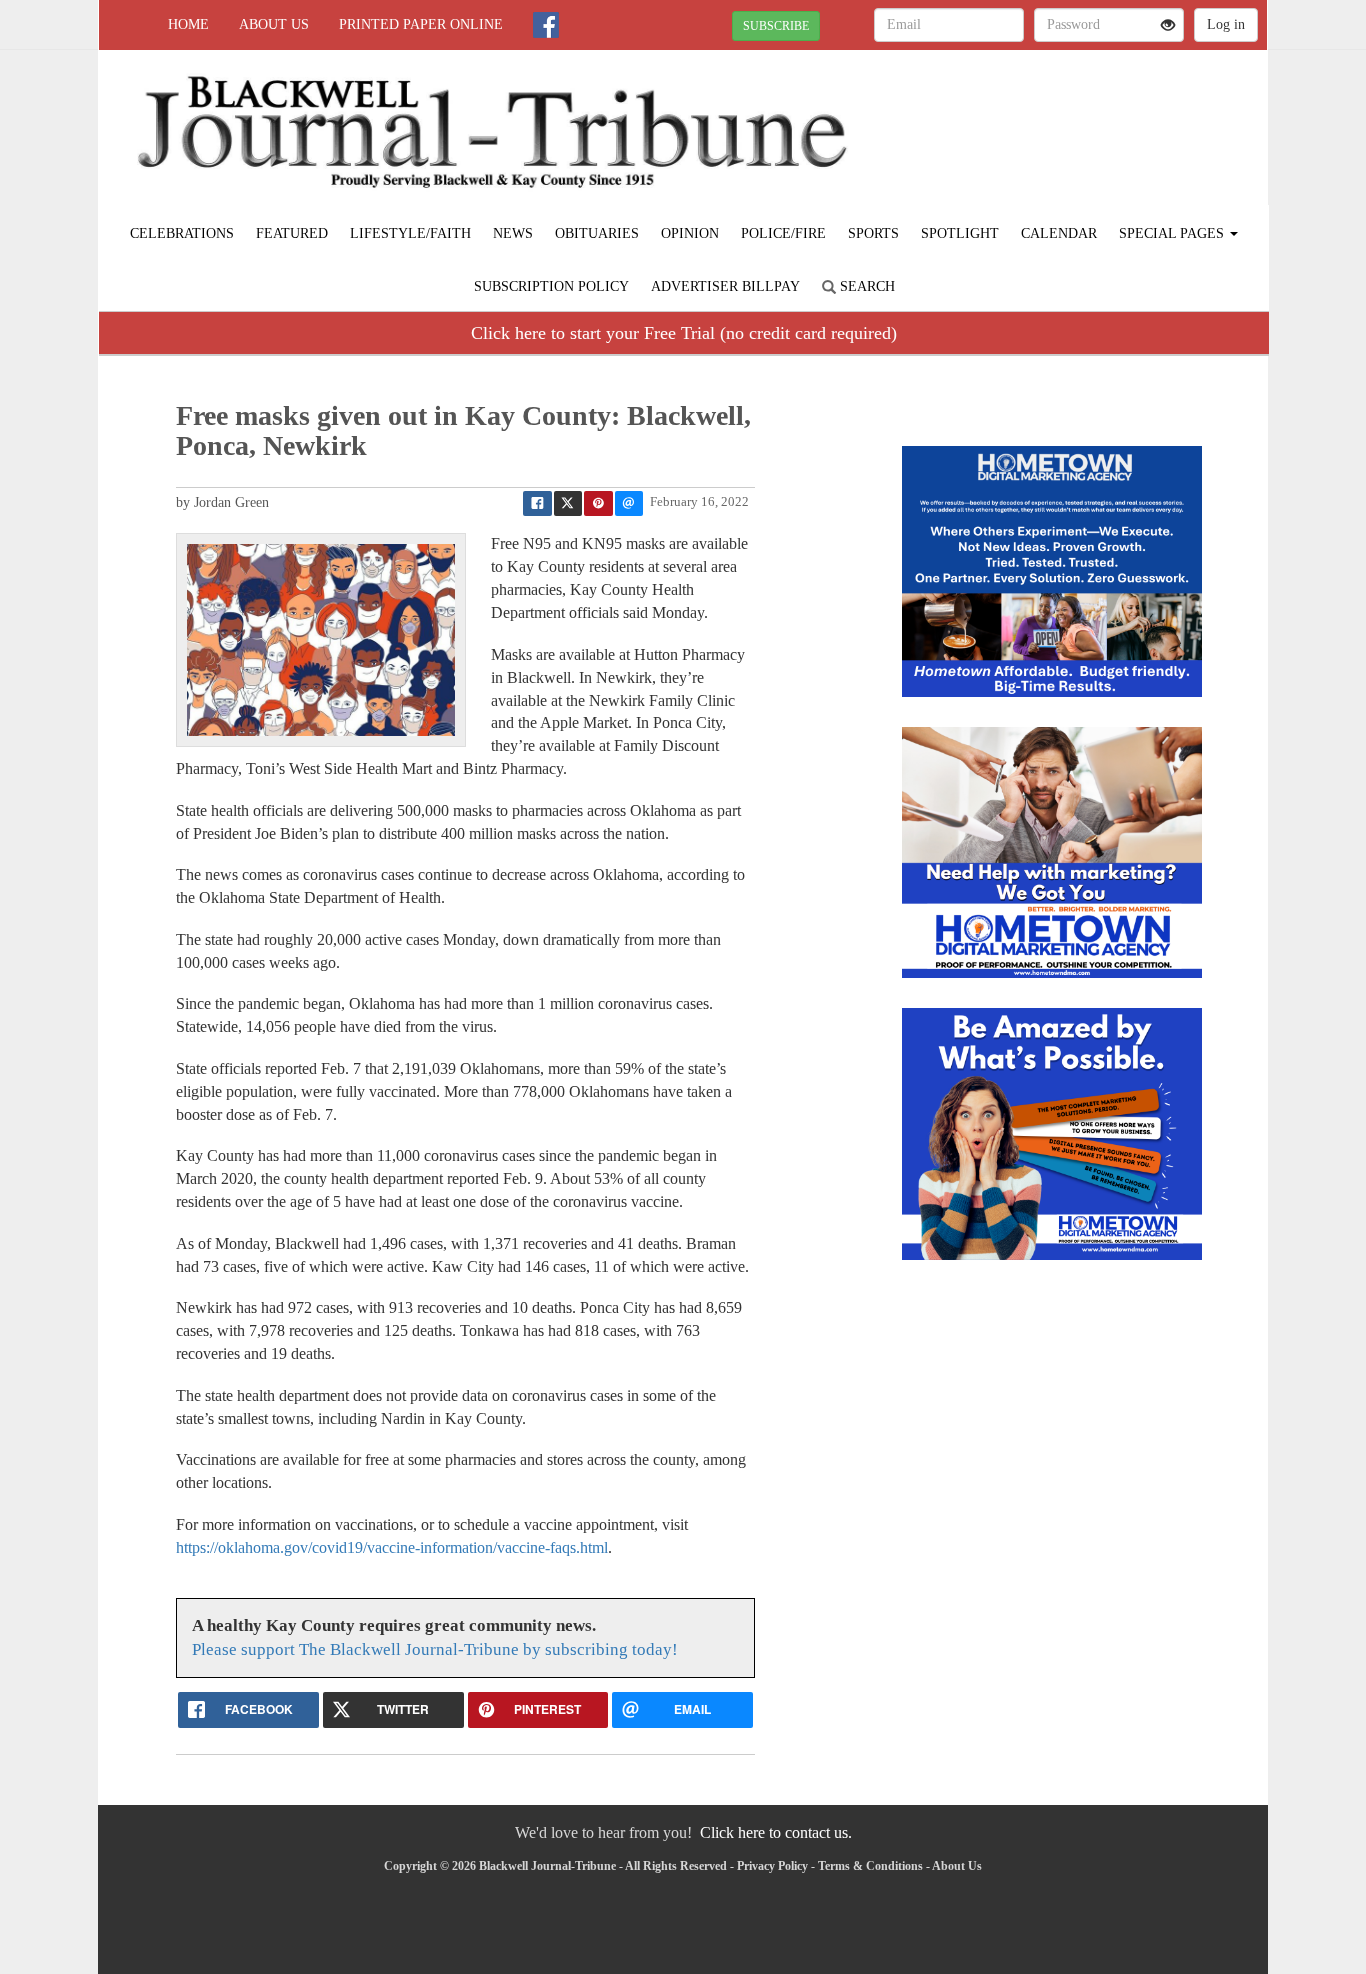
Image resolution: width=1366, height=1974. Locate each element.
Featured (292, 233)
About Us (274, 24)
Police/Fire (783, 233)
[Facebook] (546, 25)
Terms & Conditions (870, 1866)
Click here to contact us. (776, 1832)
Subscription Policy (551, 286)
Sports (873, 233)
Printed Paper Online (421, 24)
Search (865, 286)
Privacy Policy (772, 1866)
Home (188, 24)
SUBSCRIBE (776, 26)
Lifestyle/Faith (410, 233)
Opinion (690, 233)
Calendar (1059, 233)
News (513, 233)
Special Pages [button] (1173, 233)
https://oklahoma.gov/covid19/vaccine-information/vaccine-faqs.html (392, 1547)
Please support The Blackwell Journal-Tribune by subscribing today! (435, 1649)
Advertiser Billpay (725, 286)
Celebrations (182, 233)
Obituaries (597, 233)
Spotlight (960, 233)
